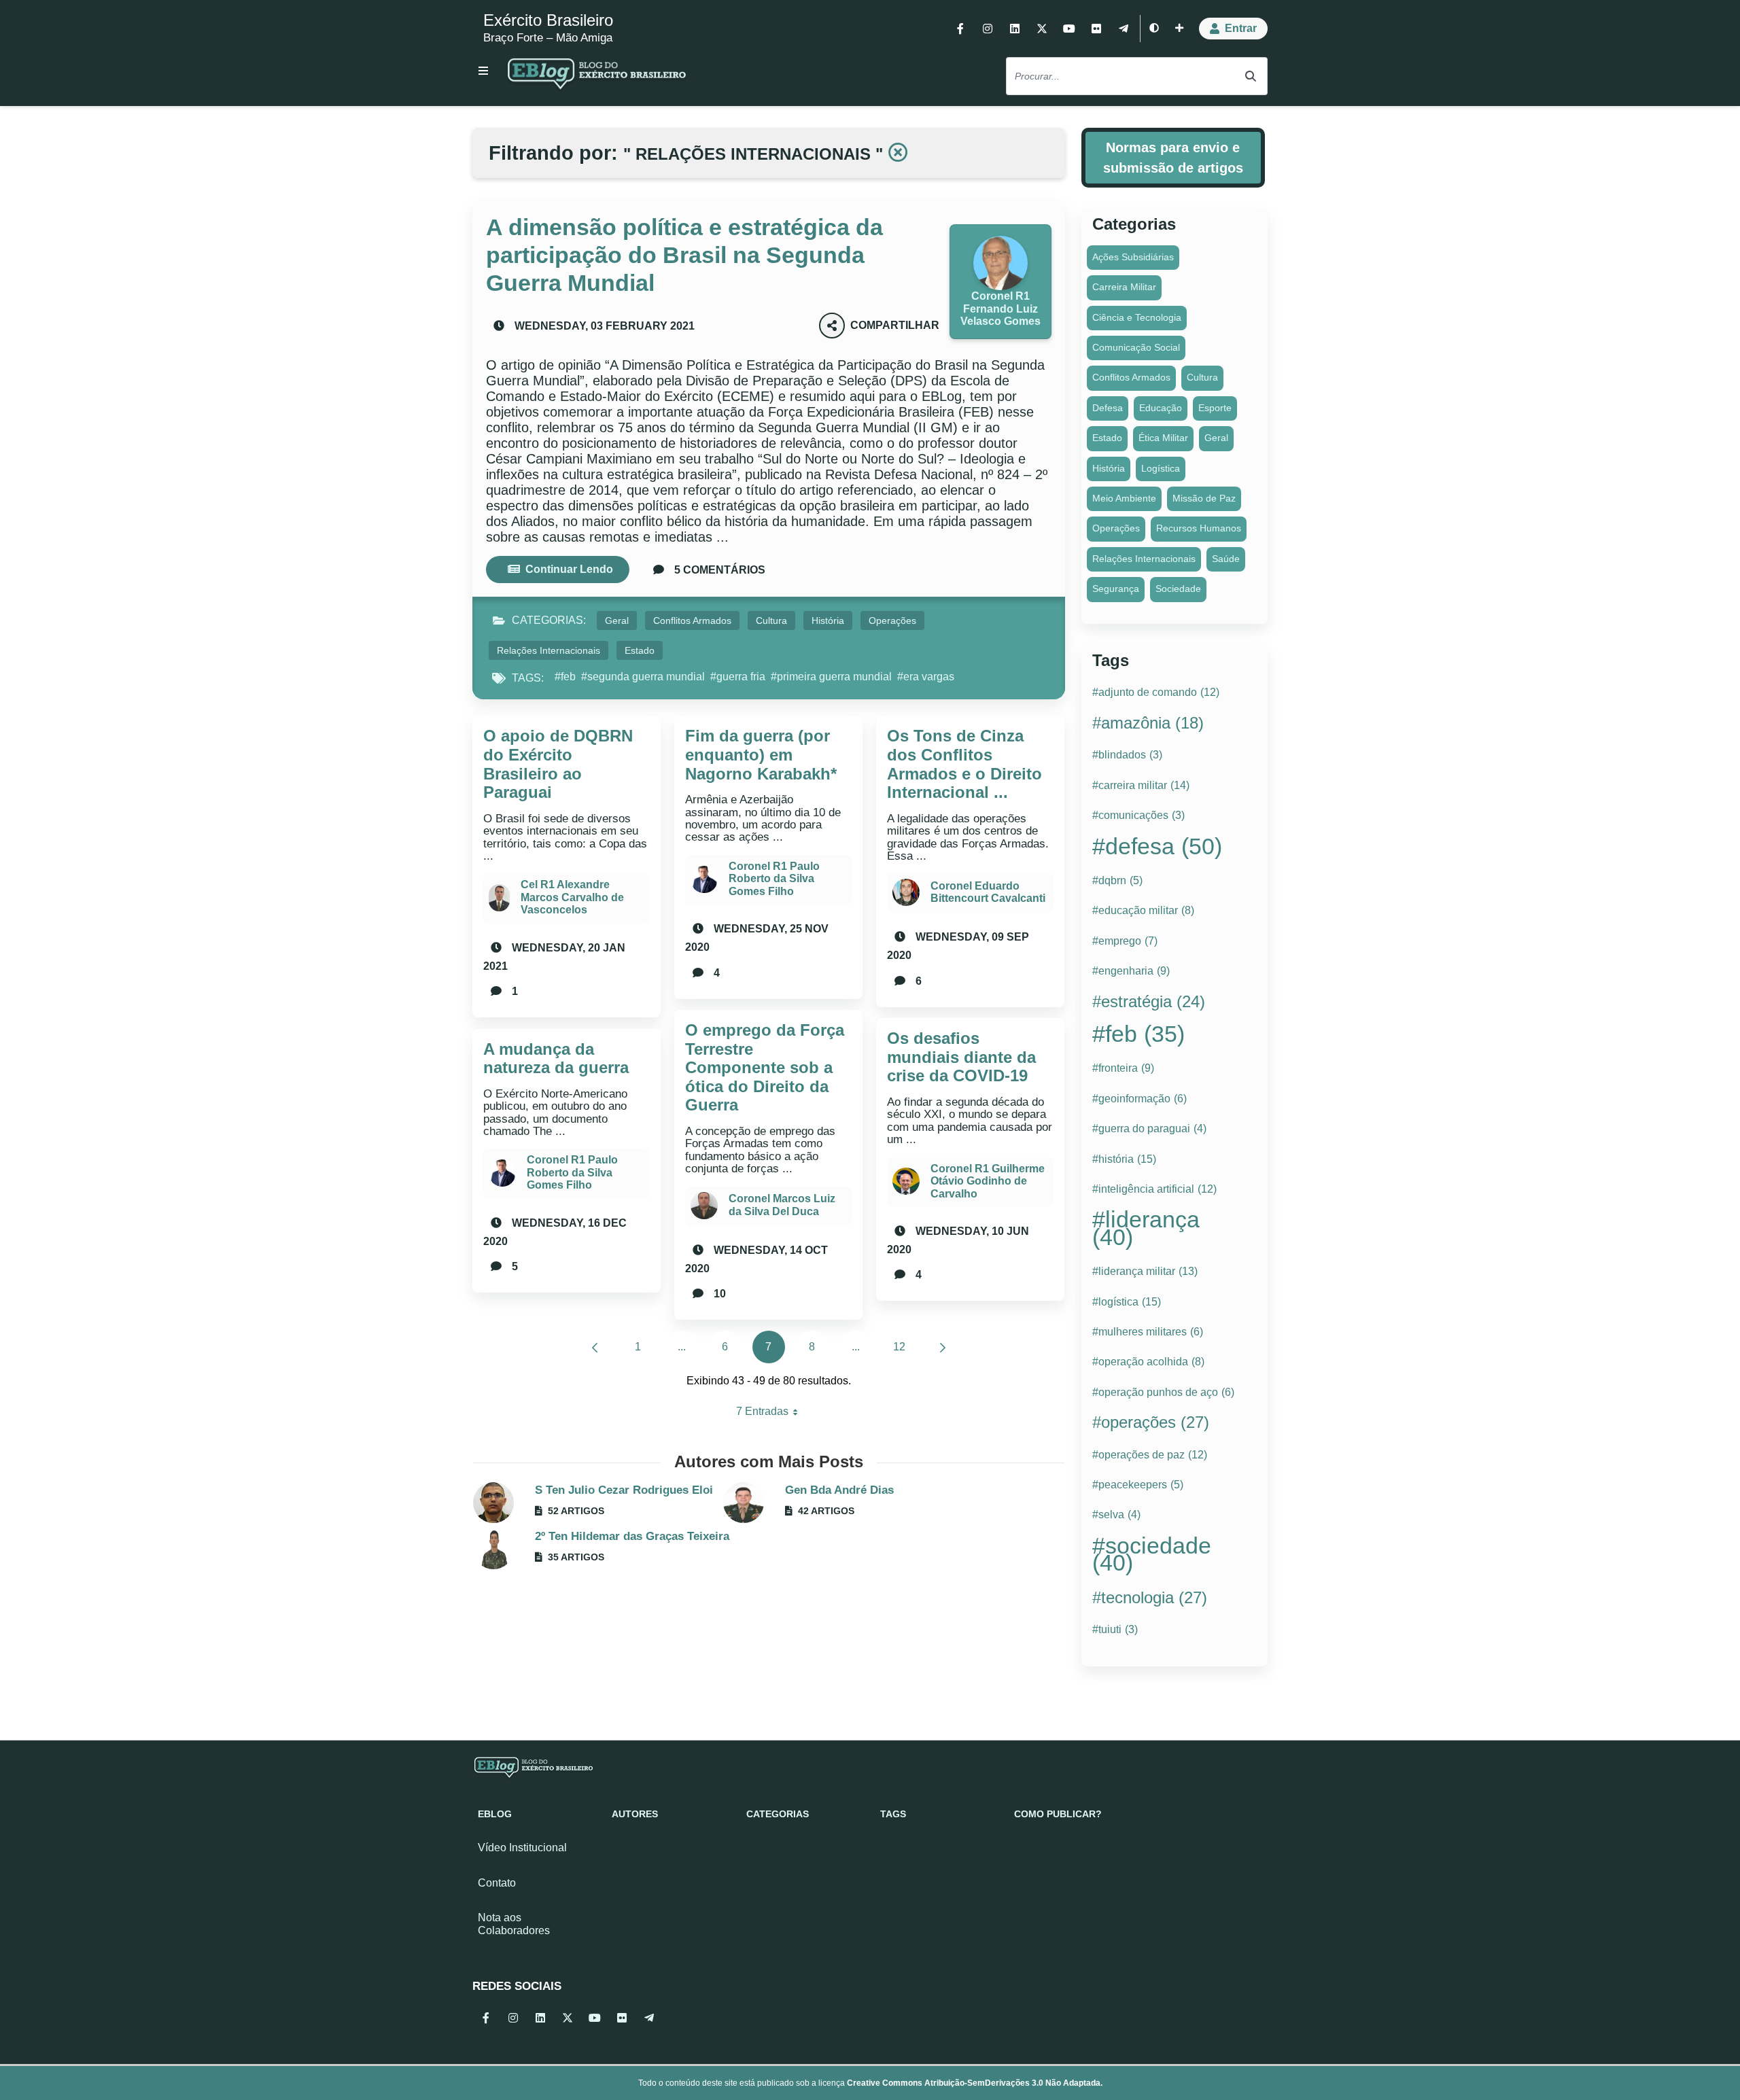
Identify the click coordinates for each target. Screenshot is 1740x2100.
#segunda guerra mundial (643, 677)
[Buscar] (1251, 76)
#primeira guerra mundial (831, 677)
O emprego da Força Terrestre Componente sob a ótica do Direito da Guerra (765, 1067)
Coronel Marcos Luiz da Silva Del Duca (782, 1205)
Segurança (1116, 589)
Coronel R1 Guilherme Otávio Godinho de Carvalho (988, 1181)
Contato (497, 1883)
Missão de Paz (1204, 498)
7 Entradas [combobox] (772, 1415)
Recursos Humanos (1199, 528)
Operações (892, 620)
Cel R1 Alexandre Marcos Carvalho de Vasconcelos (572, 897)
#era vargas (926, 677)
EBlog (495, 1814)
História (828, 620)
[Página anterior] (595, 1347)
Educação (1161, 408)
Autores (635, 1814)
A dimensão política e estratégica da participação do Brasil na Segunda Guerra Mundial (684, 255)
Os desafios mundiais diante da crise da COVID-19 (961, 1057)
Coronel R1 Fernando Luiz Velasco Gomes (1000, 309)
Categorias (778, 1814)
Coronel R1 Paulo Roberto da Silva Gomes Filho (572, 1172)
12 (904, 1350)
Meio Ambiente (1124, 498)
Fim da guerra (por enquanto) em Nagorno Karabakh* (761, 754)
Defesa (1108, 408)
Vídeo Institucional (522, 1848)
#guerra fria (738, 677)
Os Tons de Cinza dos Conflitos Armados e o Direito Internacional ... (964, 764)
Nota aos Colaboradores (514, 1924)
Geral (617, 620)
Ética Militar (1163, 438)
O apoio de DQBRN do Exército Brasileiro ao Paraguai (558, 764)
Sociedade (1178, 589)
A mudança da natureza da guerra (556, 1058)
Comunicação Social (1136, 347)
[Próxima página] (943, 1347)
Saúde (1226, 559)
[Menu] (483, 71)
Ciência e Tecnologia (1137, 317)
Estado (640, 650)
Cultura (771, 620)
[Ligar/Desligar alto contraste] (1154, 29)
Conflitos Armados (692, 620)
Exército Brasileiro (548, 20)
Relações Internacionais (549, 650)
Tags (893, 1814)
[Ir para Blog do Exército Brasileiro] (597, 76)
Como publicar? (1058, 1814)
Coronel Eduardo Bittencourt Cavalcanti (988, 892)
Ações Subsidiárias (1133, 257)
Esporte (1215, 408)
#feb (565, 677)
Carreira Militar (1124, 287)
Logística (1161, 468)
